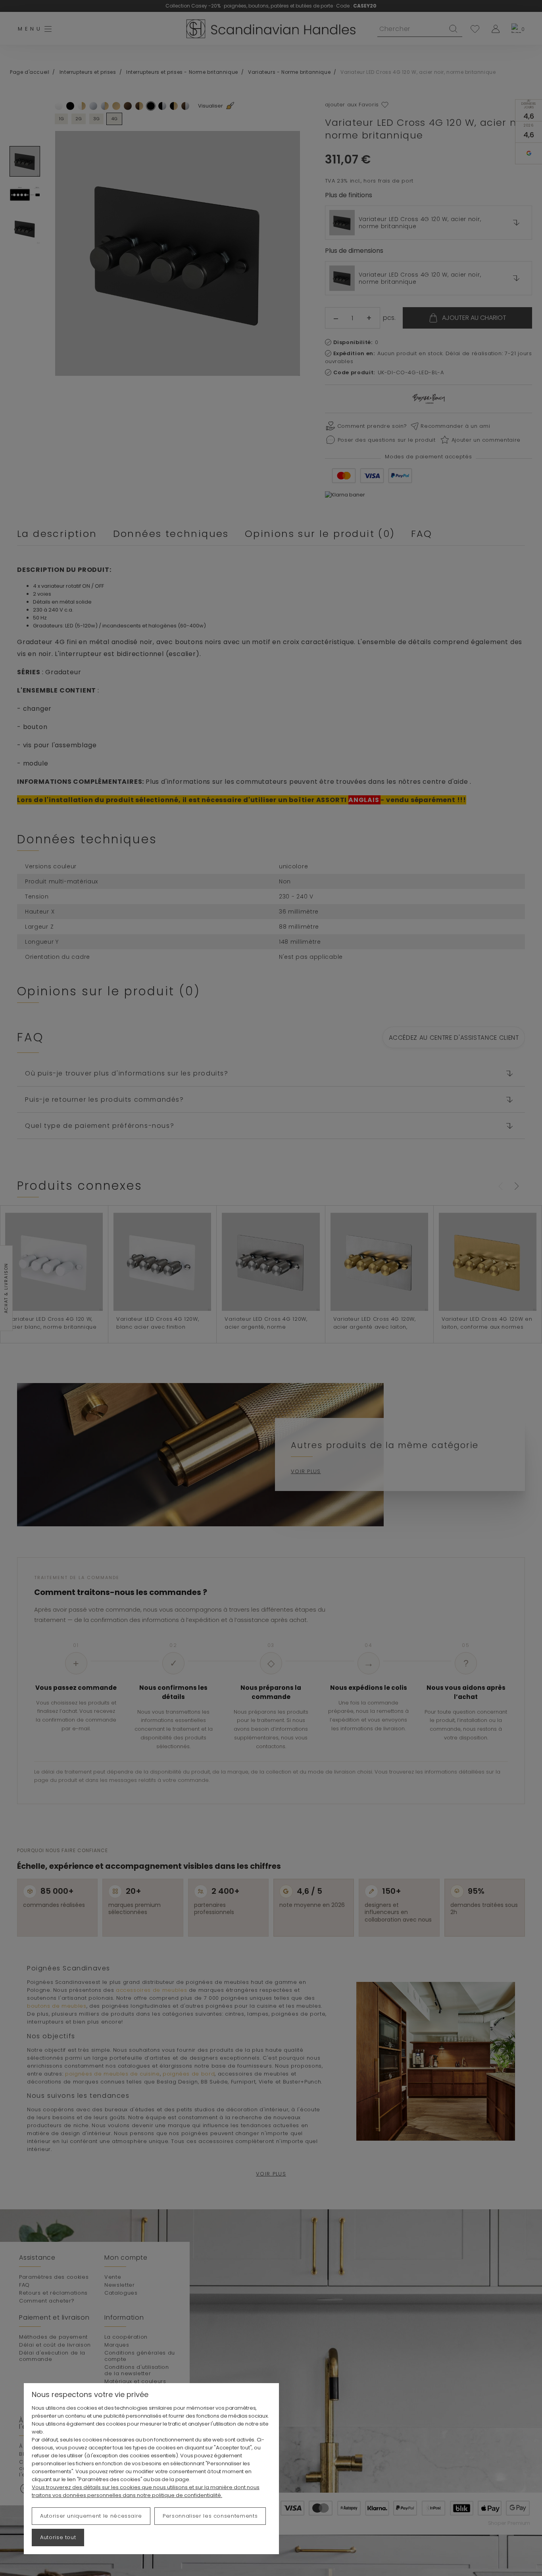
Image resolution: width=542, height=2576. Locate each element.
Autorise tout (58, 2537)
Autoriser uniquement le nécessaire (91, 2516)
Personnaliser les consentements (210, 2516)
